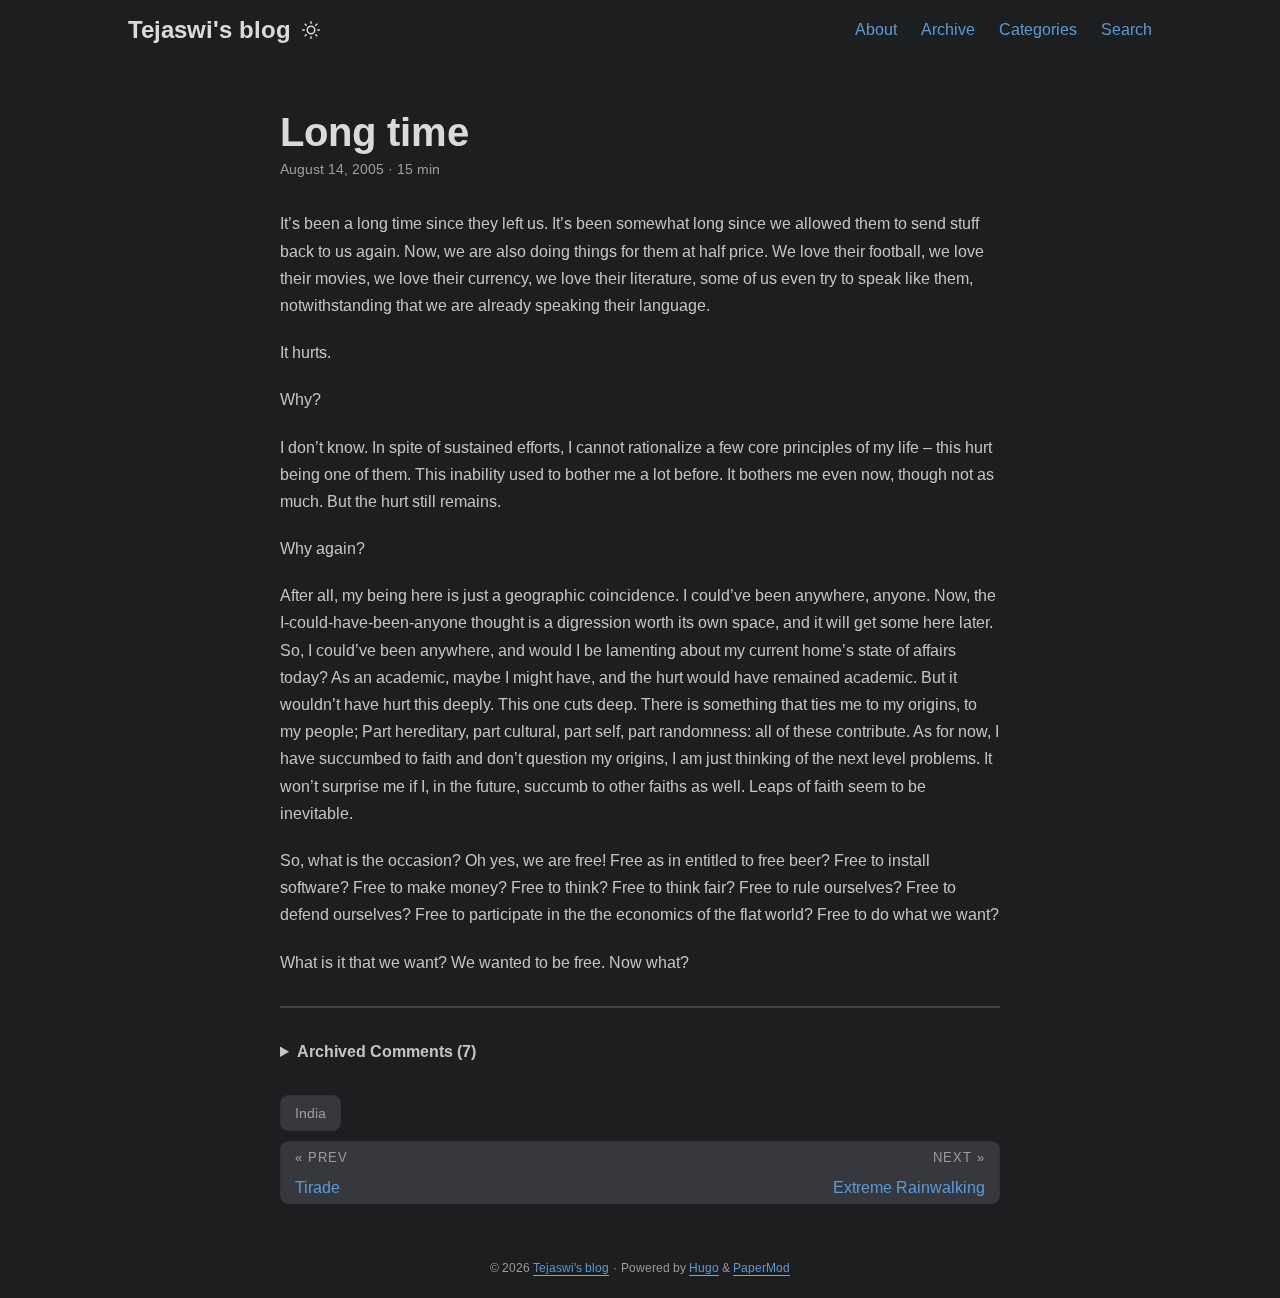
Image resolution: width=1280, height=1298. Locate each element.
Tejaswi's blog (209, 29)
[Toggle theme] (311, 30)
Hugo (704, 1268)
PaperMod (761, 1268)
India (310, 1113)
